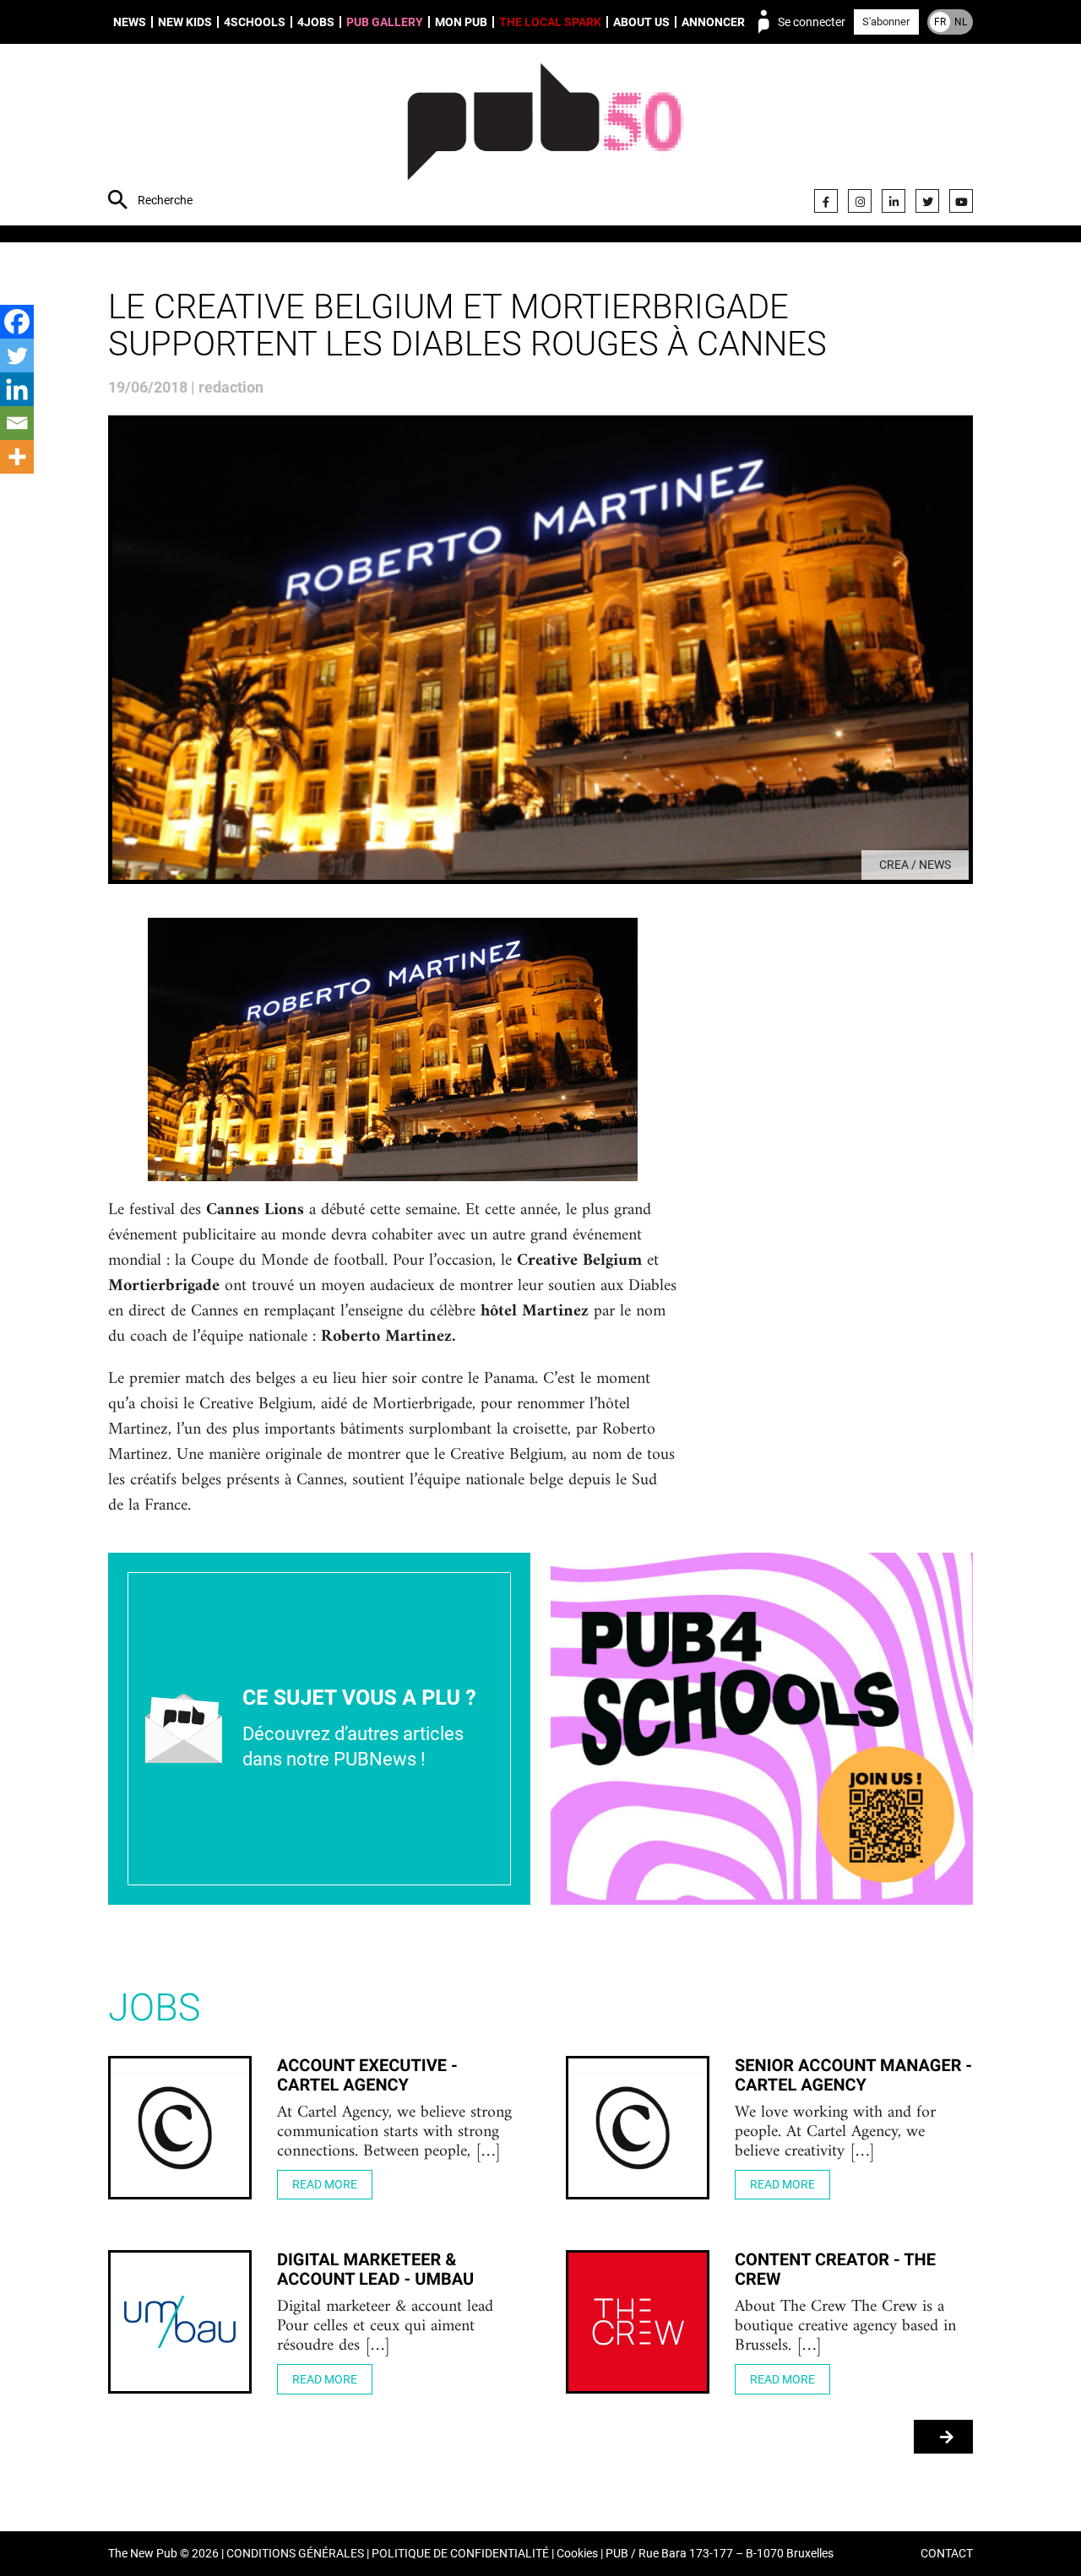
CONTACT (947, 2554)
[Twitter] (927, 201)
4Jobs (316, 22)
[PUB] (545, 137)
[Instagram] (860, 201)
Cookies (577, 2554)
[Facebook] (826, 201)
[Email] (17, 423)
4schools (255, 22)
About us (641, 22)
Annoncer (713, 22)
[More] (17, 457)
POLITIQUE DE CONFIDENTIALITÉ (460, 2554)
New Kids (185, 22)
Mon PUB (461, 22)
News (130, 22)
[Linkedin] (17, 389)
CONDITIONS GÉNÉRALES (295, 2554)
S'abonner (886, 22)
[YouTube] (961, 201)
